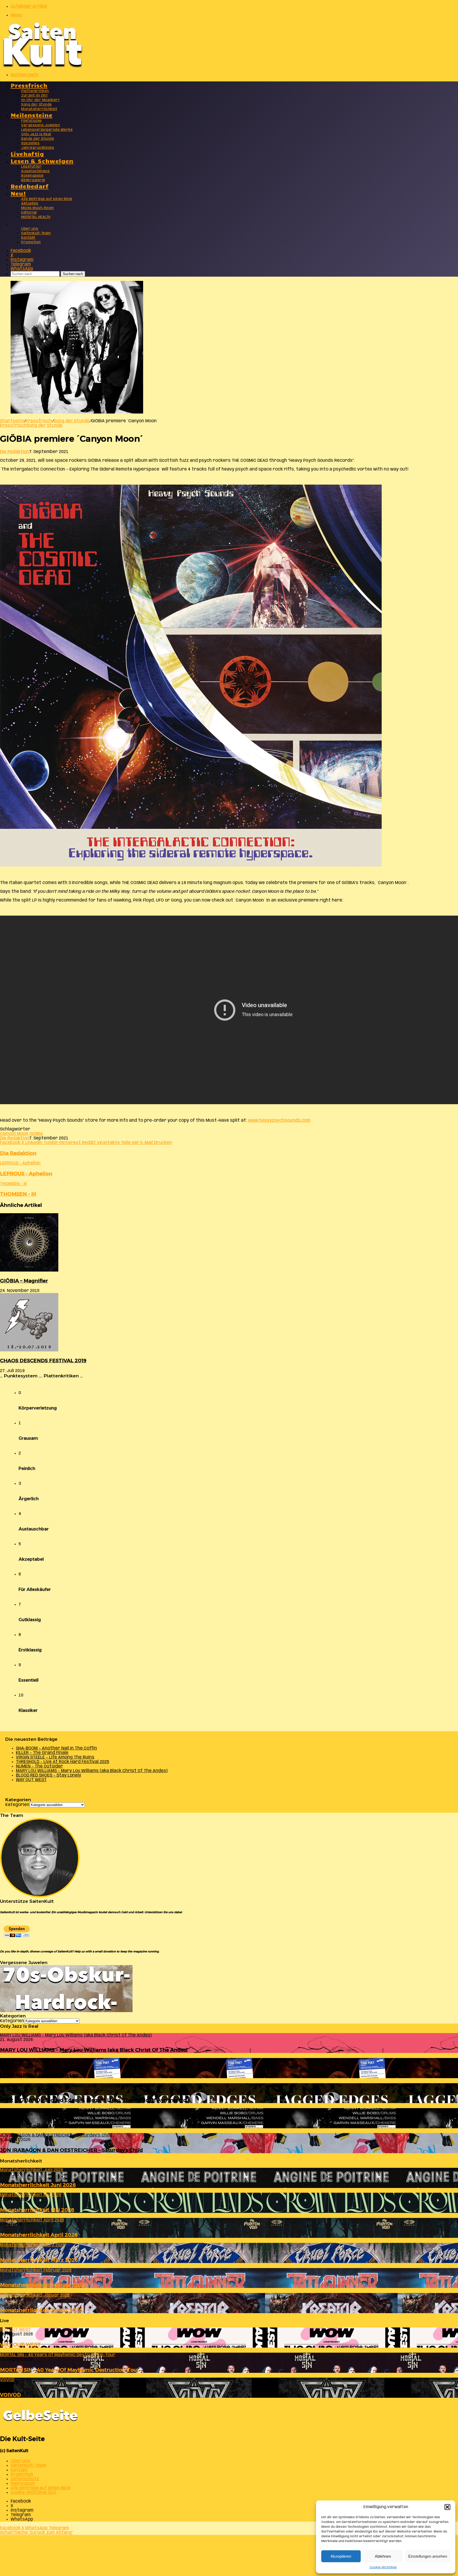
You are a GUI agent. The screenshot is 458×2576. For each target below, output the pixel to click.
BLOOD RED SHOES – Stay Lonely (49, 1775)
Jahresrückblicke (38, 148)
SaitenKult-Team (36, 233)
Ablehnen (383, 2556)
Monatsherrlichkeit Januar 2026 (41, 2310)
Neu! (18, 193)
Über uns (30, 229)
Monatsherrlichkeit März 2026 (39, 2260)
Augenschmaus (35, 171)
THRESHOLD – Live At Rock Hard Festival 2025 (63, 1762)
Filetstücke (32, 121)
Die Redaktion (15, 452)
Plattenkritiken (35, 91)
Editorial (29, 213)
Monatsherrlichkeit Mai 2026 (37, 2210)
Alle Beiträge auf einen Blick (47, 199)
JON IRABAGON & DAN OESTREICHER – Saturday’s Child (71, 2150)
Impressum (23, 2484)
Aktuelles (30, 204)
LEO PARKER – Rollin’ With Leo (39, 2075)
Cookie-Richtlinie (383, 2567)
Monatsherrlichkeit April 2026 (39, 2235)
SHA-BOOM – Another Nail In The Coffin (56, 1748)
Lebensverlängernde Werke (47, 130)
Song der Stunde (37, 105)
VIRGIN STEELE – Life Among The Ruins (55, 1757)
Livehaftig (27, 153)
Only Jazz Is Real (36, 134)
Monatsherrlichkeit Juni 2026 (38, 2185)
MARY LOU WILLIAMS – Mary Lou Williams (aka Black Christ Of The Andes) (92, 1771)
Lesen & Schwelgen (42, 161)
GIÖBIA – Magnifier (24, 1281)
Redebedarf (30, 186)
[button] (447, 2507)
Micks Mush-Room (38, 208)
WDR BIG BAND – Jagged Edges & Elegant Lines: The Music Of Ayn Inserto (93, 2100)
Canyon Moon (14, 1134)
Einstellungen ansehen (428, 2556)
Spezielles (30, 143)
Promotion (31, 242)
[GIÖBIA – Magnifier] (29, 1270)
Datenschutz (25, 2479)
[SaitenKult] (42, 66)
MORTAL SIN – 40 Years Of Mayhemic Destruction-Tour (70, 2370)
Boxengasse (32, 176)
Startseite (12, 421)
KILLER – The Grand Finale (42, 1753)
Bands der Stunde (38, 139)
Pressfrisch (29, 85)
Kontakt (28, 238)
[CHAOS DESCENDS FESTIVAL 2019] (29, 1350)
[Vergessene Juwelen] (66, 2011)
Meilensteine (32, 115)
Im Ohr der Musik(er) (40, 100)
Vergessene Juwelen (41, 125)
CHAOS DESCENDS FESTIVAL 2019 (43, 1361)
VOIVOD (10, 2395)
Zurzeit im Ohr (35, 96)
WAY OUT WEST (31, 1780)
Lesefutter (31, 167)
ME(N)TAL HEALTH (36, 217)
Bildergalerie (33, 180)
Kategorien (17, 1805)
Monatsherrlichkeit (39, 109)
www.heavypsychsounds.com (279, 1121)
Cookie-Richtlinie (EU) (33, 2493)
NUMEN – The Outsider (39, 1766)
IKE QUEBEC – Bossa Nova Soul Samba (48, 2125)
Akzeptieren (341, 2556)
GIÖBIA (36, 1134)
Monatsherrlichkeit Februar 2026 (43, 2285)
